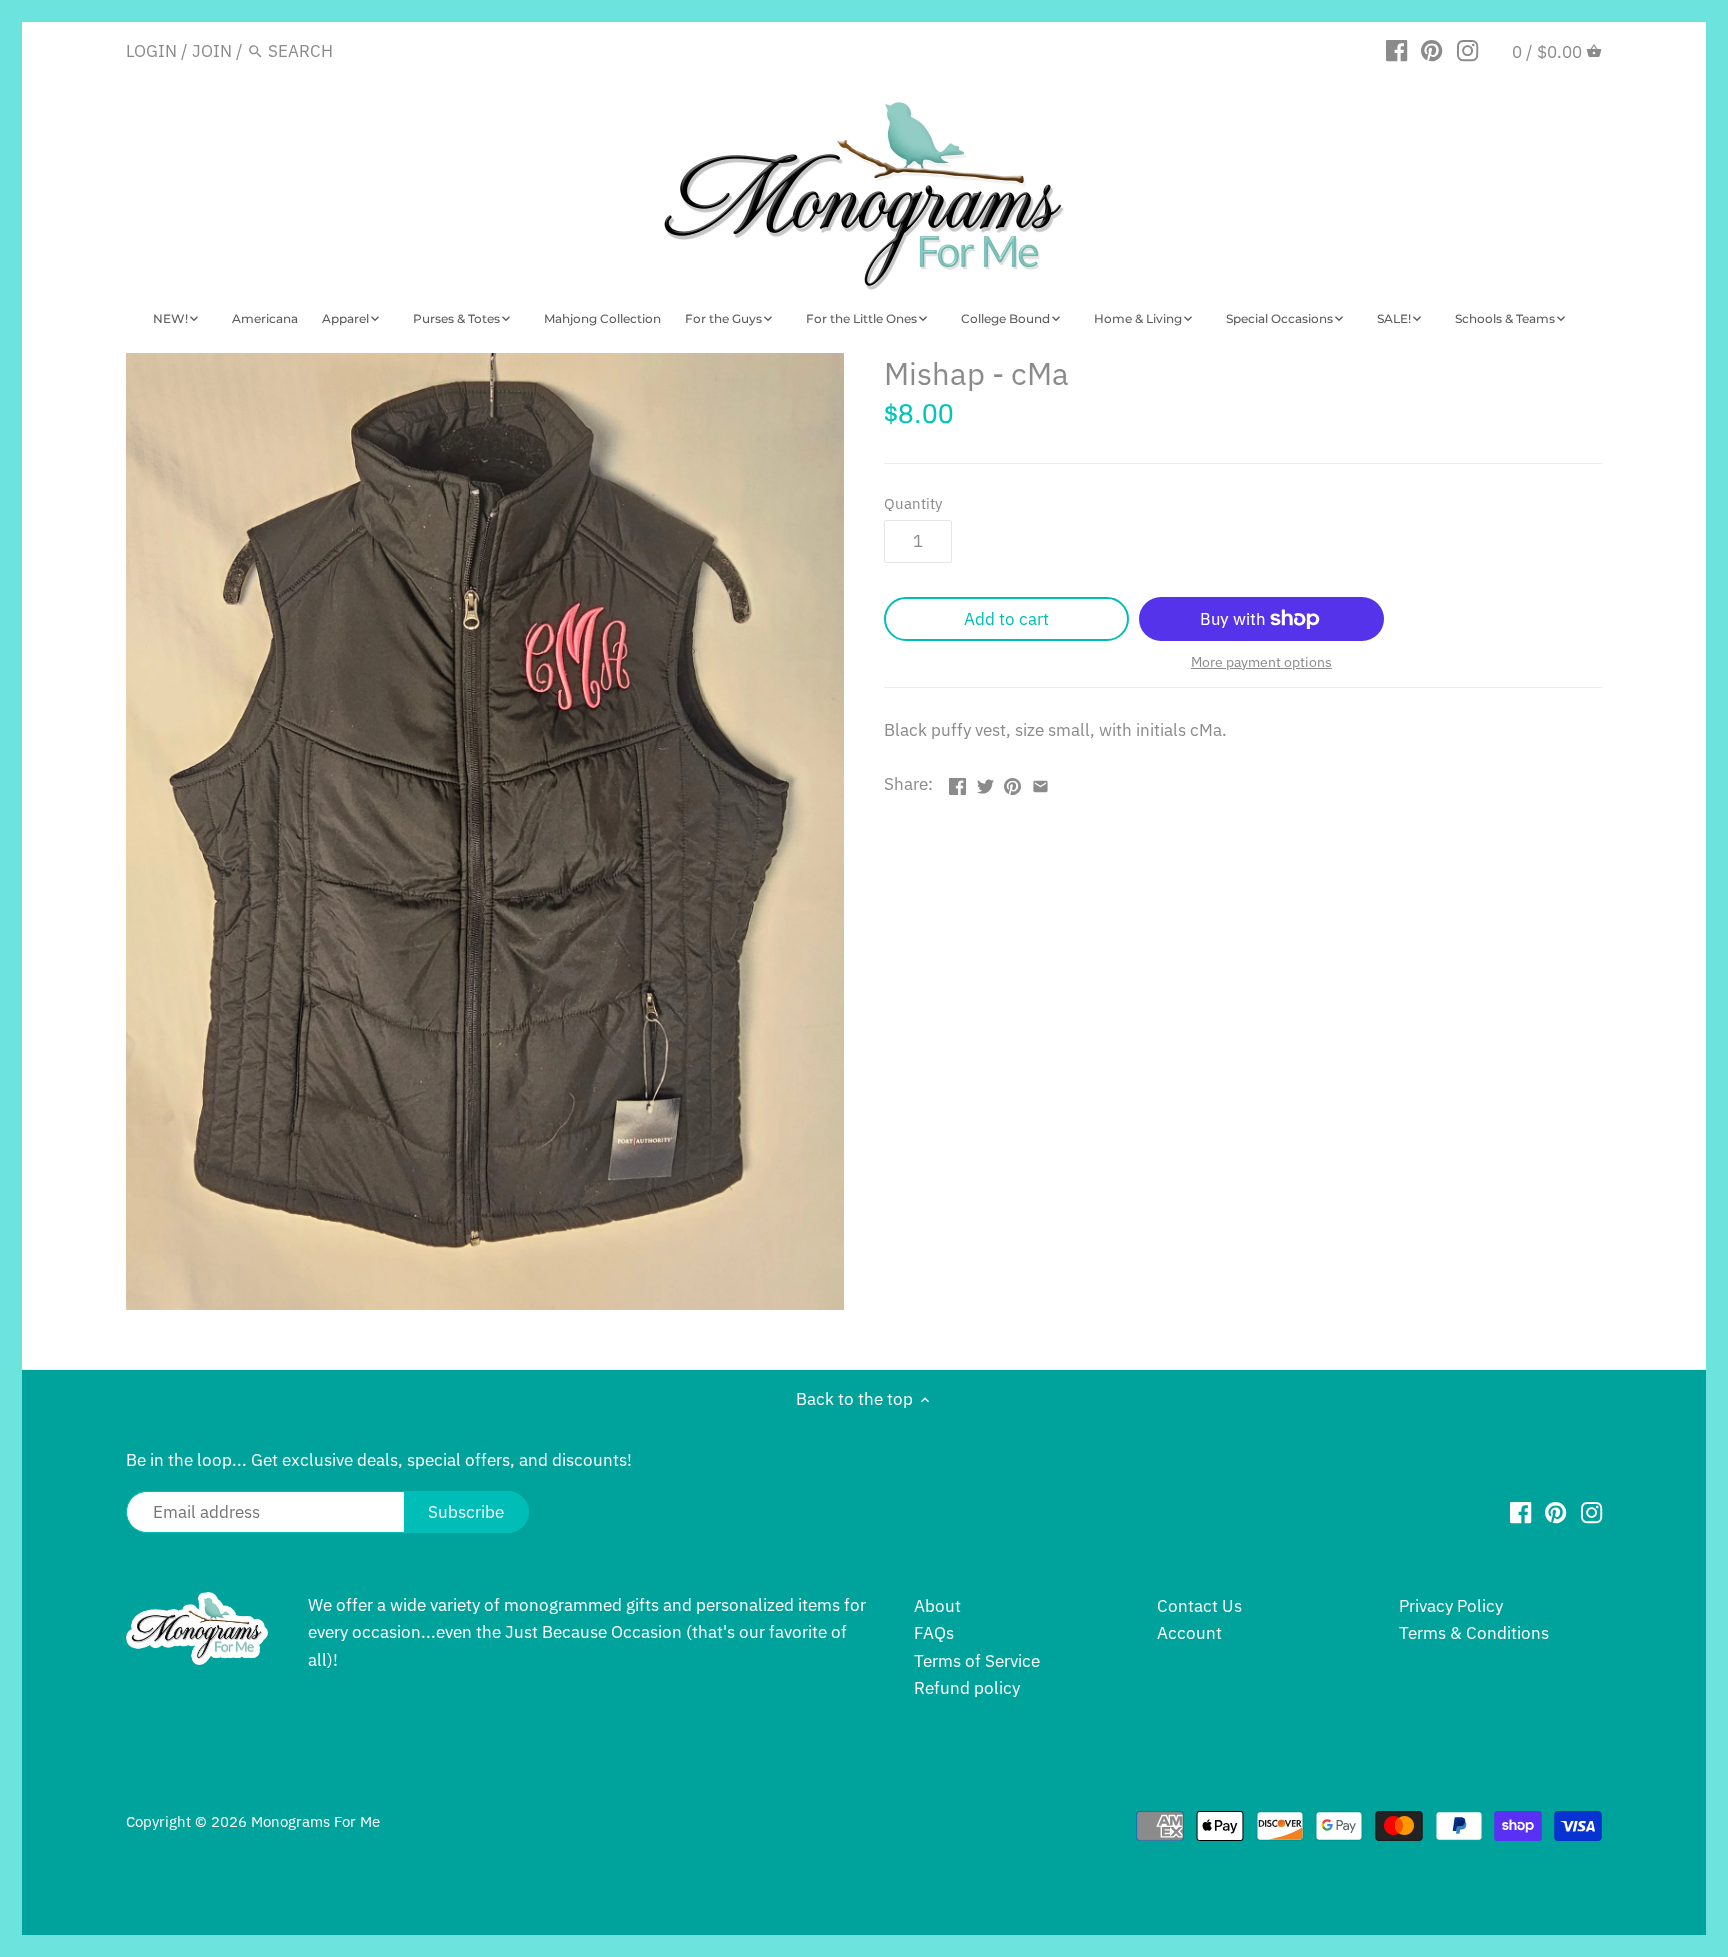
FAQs (934, 1633)
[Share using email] (1040, 782)
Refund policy (967, 1688)
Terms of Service (977, 1661)
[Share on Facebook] (957, 782)
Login (151, 51)
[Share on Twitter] (985, 782)
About (937, 1606)
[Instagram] (1467, 50)
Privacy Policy (1451, 1606)
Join (212, 51)
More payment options (1261, 662)
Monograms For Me (315, 1821)
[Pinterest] (1431, 50)
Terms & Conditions (1474, 1633)
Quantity (913, 503)
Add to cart (1006, 619)
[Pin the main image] (1012, 782)
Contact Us (1199, 1606)
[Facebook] (1396, 50)
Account (1189, 1633)
